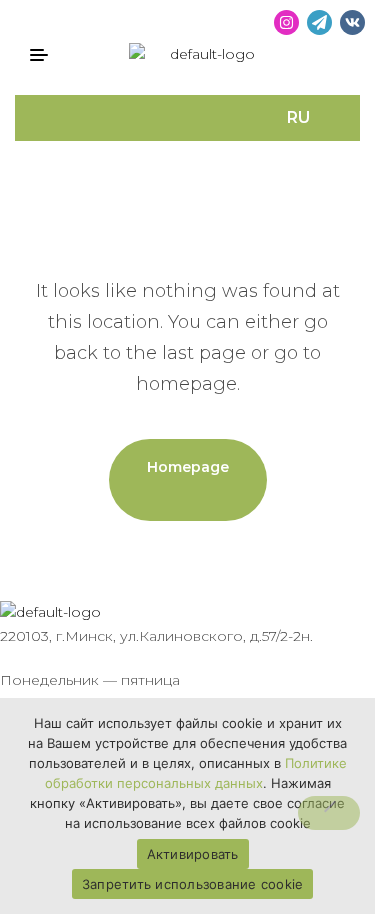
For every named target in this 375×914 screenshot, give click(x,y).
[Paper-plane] (319, 22)
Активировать (193, 854)
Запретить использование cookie (193, 884)
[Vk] (352, 22)
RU (298, 117)
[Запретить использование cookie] (329, 813)
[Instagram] (286, 22)
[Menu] (46, 55)
